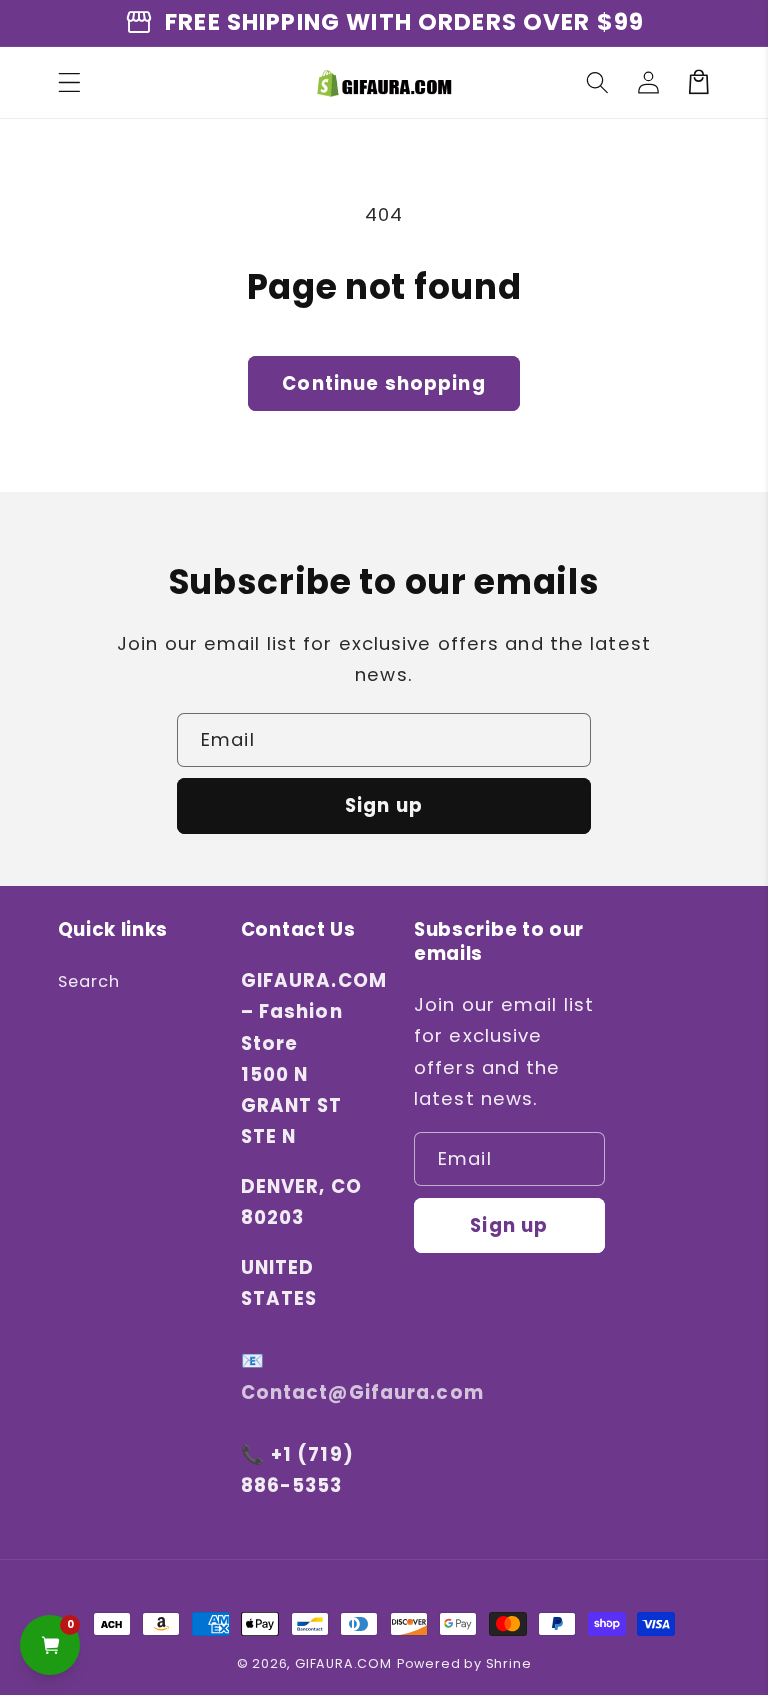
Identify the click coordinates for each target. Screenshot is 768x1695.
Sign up (384, 805)
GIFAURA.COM (343, 1663)
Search (89, 981)
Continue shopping (384, 383)
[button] (69, 82)
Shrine (509, 1663)
